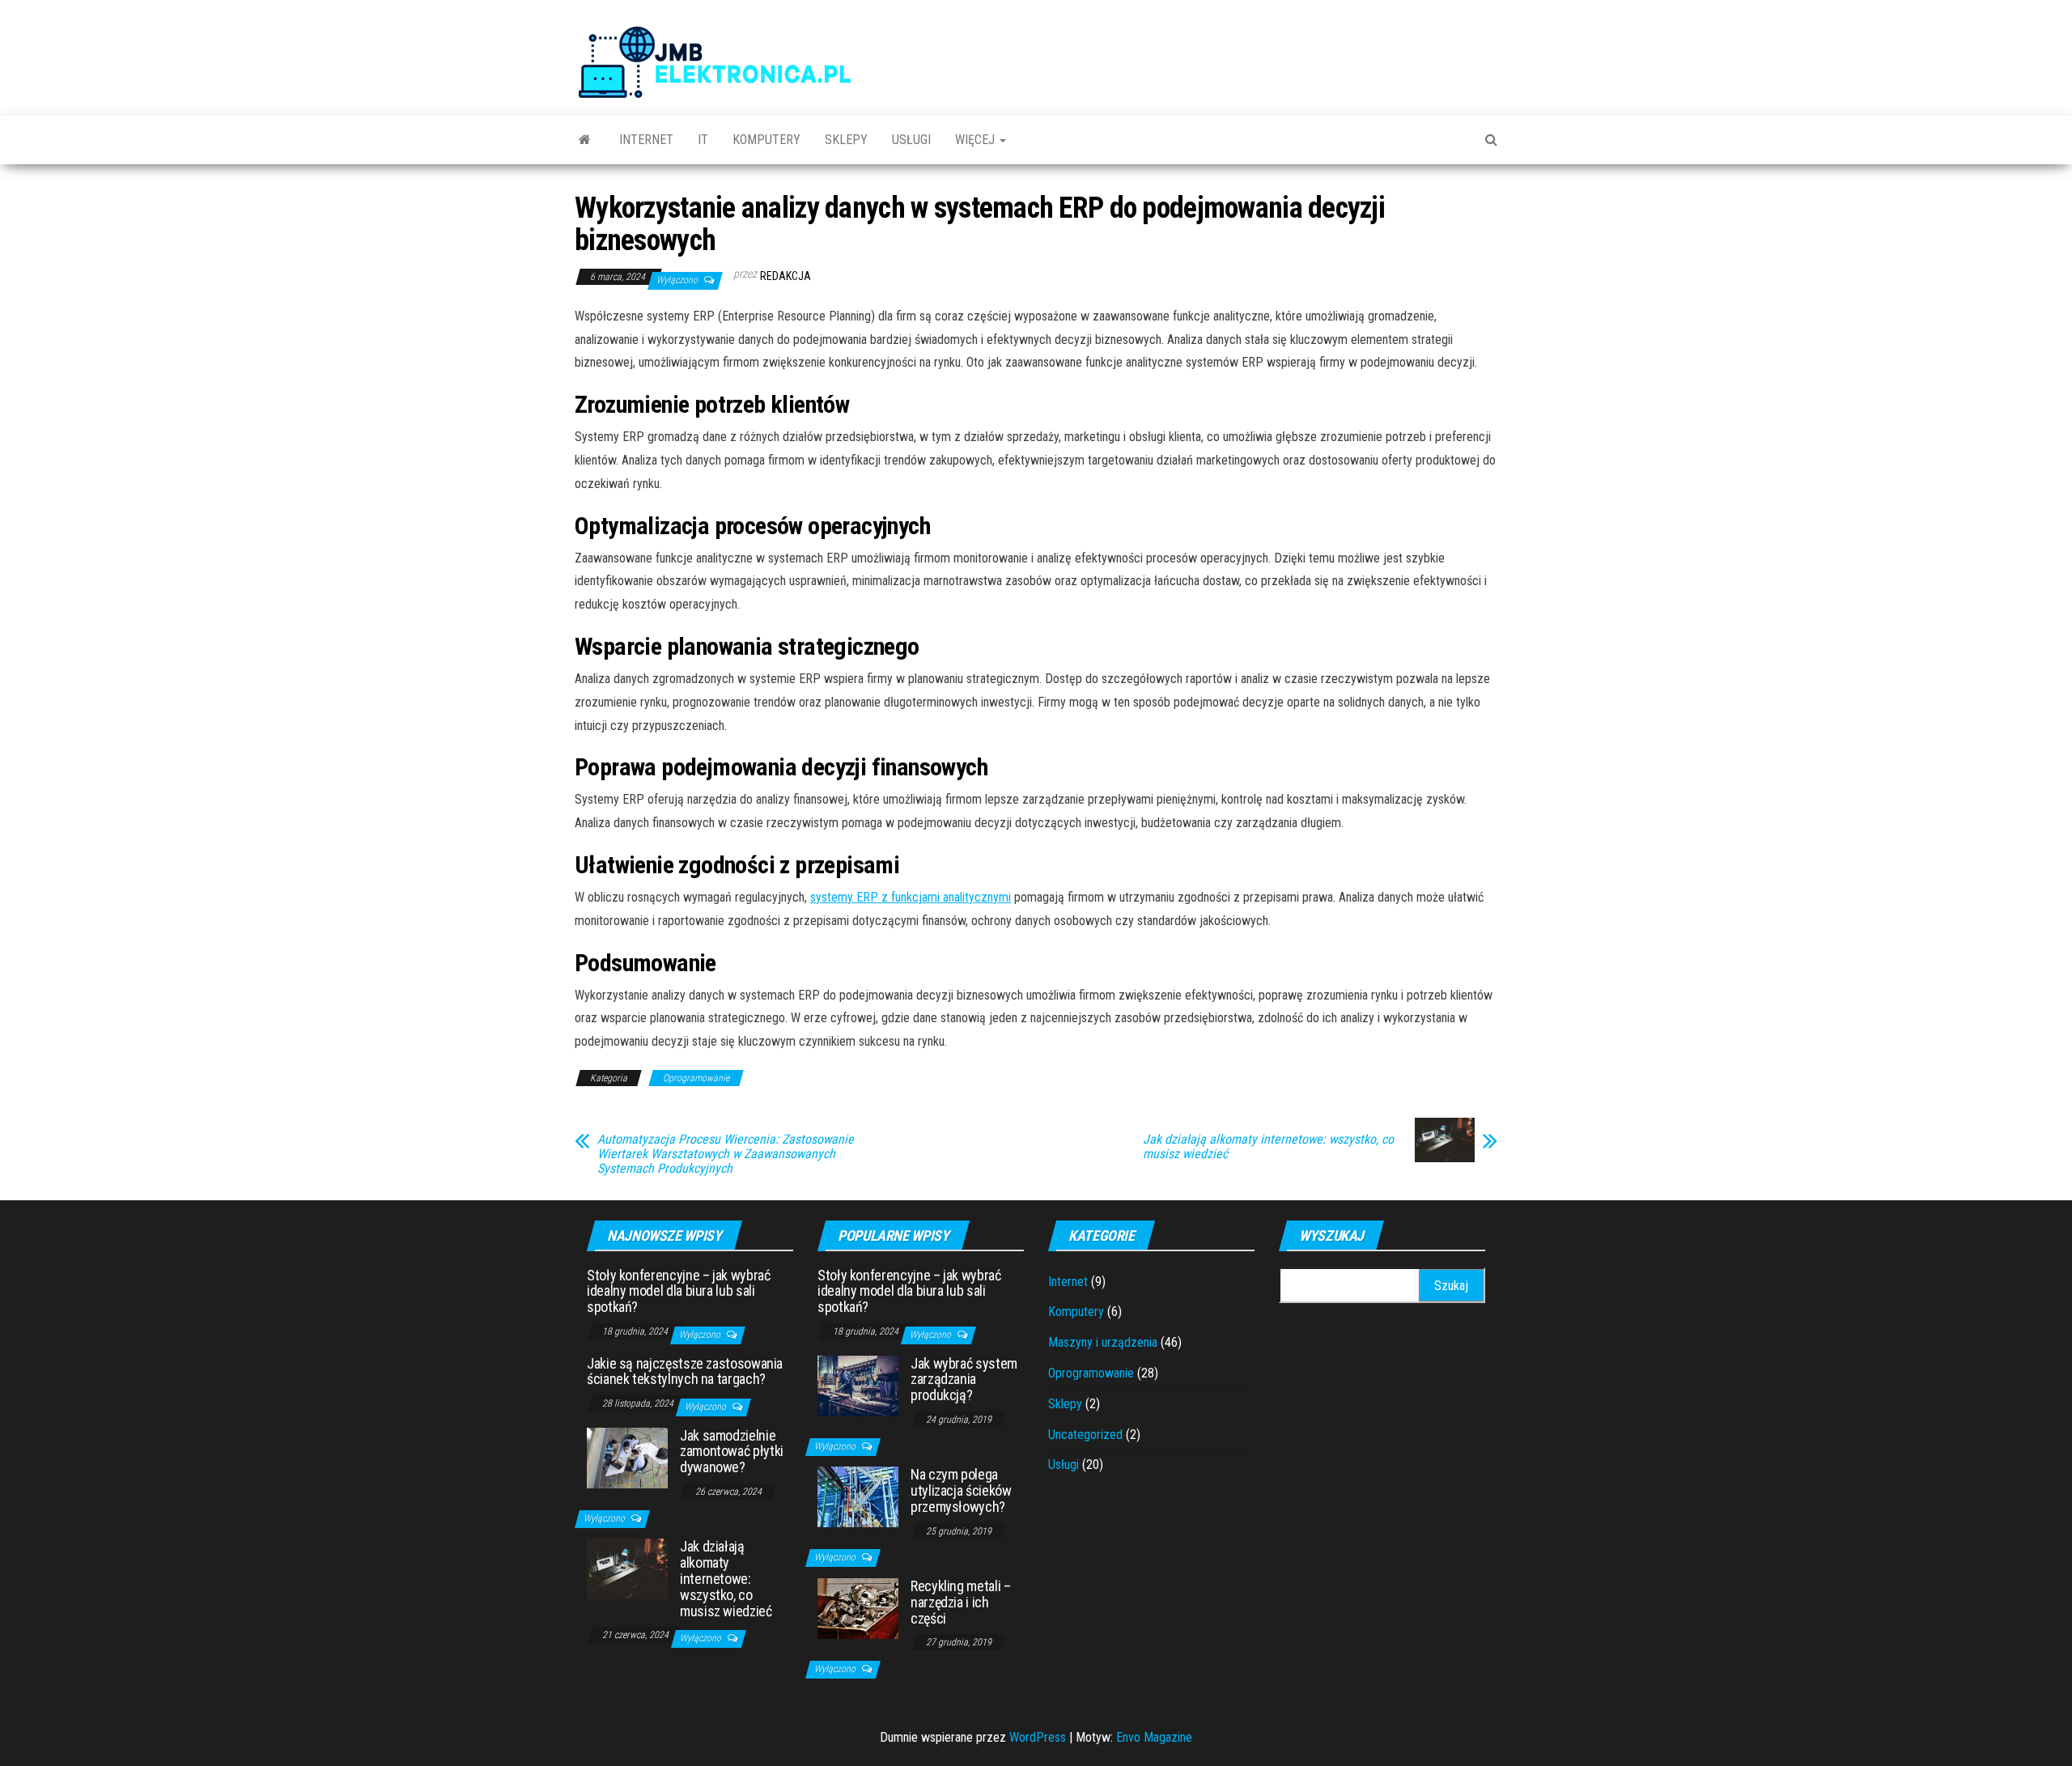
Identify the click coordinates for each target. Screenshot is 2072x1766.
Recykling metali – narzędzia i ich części (961, 1602)
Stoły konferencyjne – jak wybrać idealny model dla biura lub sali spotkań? (678, 1291)
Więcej (977, 140)
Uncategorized (1085, 1435)
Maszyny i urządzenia (1103, 1342)
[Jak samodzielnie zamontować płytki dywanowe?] (627, 1456)
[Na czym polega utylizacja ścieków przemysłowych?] (858, 1496)
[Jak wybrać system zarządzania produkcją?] (858, 1384)
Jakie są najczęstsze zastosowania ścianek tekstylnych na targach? (685, 1371)
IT (703, 140)
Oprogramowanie (696, 1078)
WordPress (1038, 1737)
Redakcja (785, 276)
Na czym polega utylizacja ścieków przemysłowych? (961, 1490)
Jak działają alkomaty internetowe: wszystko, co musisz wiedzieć (1268, 1147)
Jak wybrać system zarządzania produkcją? (964, 1380)
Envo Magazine (1154, 1737)
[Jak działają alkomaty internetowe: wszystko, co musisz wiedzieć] (627, 1568)
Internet (646, 140)
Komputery (766, 140)
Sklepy (846, 140)
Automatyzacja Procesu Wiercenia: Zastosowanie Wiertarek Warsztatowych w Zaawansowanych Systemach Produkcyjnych (726, 1154)
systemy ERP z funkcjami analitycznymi (911, 897)
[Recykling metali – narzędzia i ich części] (858, 1608)
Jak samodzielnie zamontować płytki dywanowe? (732, 1452)
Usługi (911, 140)
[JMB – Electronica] (585, 140)
